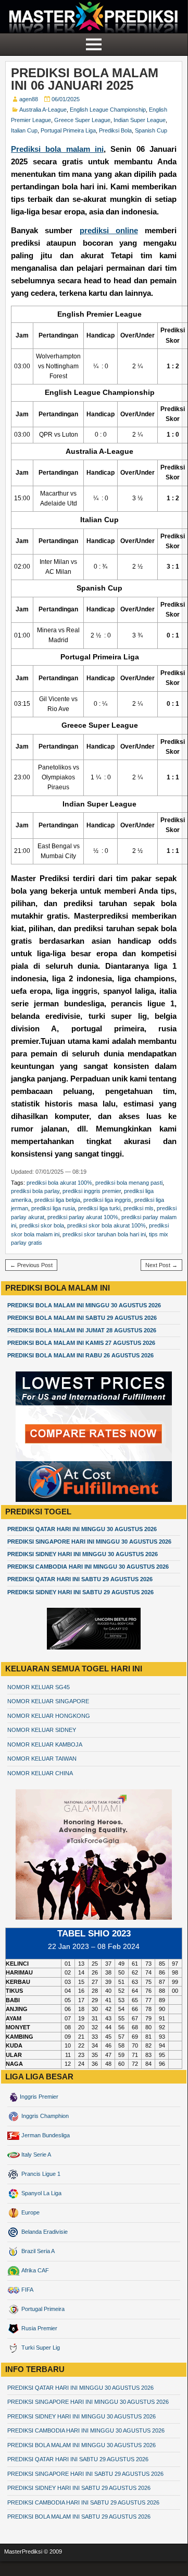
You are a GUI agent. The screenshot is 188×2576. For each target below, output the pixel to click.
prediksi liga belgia (57, 1200)
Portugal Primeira (42, 2309)
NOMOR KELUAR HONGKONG (49, 1716)
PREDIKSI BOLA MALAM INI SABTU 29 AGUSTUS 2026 (82, 1318)
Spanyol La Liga (41, 2193)
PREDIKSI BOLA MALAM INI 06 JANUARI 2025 (85, 79)
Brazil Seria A (37, 2251)
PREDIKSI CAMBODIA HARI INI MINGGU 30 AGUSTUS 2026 (88, 1567)
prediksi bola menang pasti (129, 1183)
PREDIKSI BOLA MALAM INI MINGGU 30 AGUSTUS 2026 (84, 1305)
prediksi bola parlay (35, 1191)
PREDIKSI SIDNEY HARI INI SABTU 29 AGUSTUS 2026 (80, 1592)
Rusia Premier (39, 2328)
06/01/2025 (66, 99)
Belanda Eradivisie (44, 2232)
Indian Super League (140, 120)
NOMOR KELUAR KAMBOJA (45, 1744)
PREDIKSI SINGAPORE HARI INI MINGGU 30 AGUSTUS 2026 (89, 1542)
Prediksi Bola (115, 130)
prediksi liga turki (99, 1208)
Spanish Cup (151, 130)
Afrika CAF (34, 2270)
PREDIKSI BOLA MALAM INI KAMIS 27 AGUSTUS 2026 (81, 1343)
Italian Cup (24, 130)
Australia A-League (43, 110)
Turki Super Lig (40, 2348)
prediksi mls (139, 1208)
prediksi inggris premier (92, 1191)
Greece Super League (82, 120)
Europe (30, 2212)
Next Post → (161, 1265)
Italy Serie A (35, 2154)
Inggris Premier (39, 2097)
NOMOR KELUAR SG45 (39, 1687)
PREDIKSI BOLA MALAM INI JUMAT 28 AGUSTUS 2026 (82, 1330)
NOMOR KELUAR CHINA (40, 1773)
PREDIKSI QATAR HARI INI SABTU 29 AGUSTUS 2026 (80, 1579)
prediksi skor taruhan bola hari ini (104, 1234)
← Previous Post (31, 1265)
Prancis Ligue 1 (40, 2174)
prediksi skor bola (42, 1225)
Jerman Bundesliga (45, 2135)
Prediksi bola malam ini (57, 149)
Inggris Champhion (44, 2116)
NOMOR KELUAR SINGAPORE (48, 1701)
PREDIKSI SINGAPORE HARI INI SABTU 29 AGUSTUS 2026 (85, 2474)
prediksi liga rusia (53, 1208)
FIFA (27, 2290)
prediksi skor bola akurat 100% (106, 1225)
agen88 (29, 99)
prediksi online (109, 230)
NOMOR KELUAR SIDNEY (42, 1730)
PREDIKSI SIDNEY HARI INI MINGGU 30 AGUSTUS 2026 (83, 1554)
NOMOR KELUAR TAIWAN (42, 1759)
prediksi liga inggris (107, 1200)
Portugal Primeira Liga (68, 130)
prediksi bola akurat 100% (59, 1183)
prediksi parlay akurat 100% (83, 1217)
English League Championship (108, 110)
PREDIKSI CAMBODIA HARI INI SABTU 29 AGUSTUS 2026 (83, 2502)
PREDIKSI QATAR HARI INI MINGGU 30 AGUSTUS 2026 (82, 1529)
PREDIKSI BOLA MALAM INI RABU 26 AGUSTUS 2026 (80, 1355)
